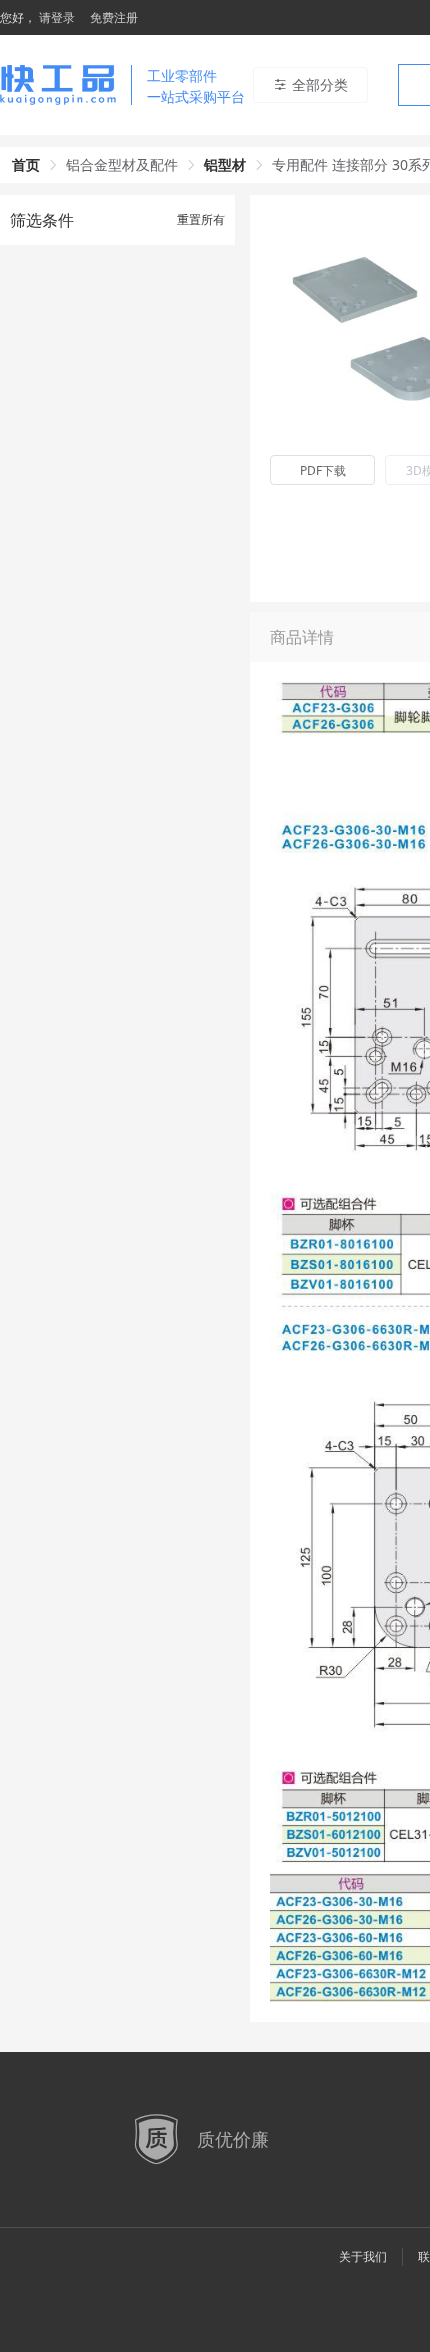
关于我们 (363, 2256)
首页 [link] (26, 164)
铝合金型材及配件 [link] (122, 164)
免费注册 (114, 17)
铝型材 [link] (225, 164)
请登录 (57, 17)
